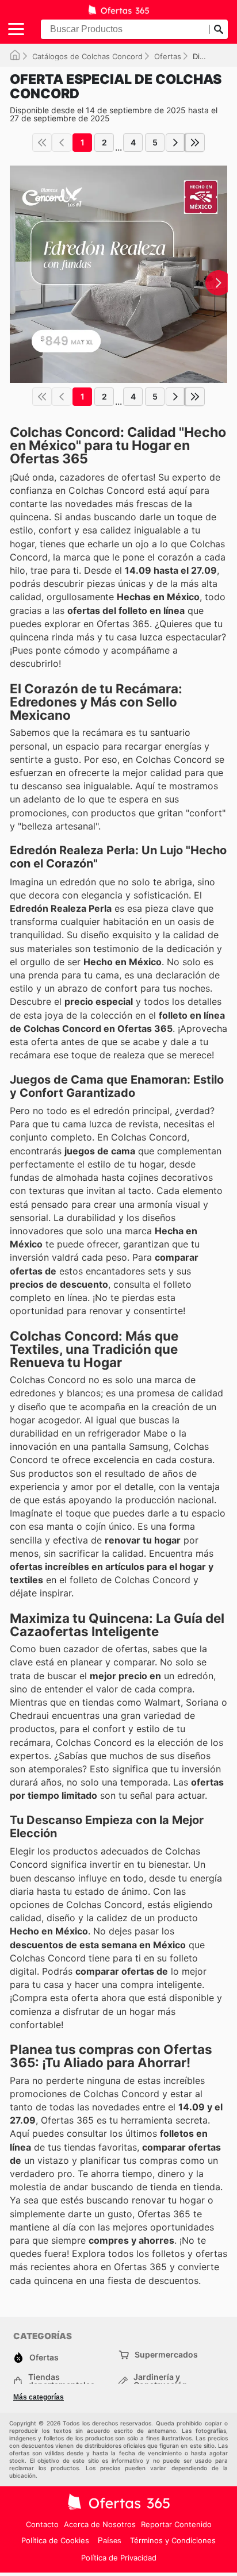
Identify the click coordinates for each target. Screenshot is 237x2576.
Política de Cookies (55, 2540)
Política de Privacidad (119, 2558)
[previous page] (62, 143)
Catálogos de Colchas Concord (87, 56)
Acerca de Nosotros (100, 2524)
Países (110, 2541)
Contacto (42, 2524)
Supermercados (166, 2354)
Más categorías (39, 2397)
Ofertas (168, 56)
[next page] (175, 143)
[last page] (195, 143)
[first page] (42, 143)
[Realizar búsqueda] (219, 29)
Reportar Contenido (176, 2524)
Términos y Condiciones (173, 2540)
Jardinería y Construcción (160, 2381)
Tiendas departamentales (62, 2381)
